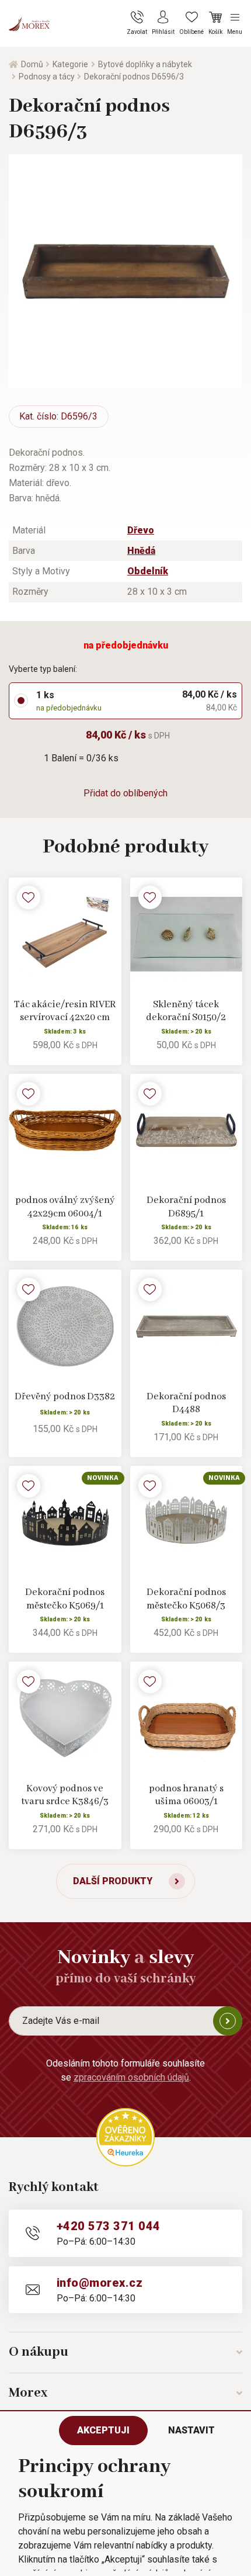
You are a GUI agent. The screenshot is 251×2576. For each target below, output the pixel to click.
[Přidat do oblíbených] (29, 897)
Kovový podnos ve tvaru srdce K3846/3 (65, 1795)
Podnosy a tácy (47, 77)
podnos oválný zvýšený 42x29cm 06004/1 (65, 1207)
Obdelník (148, 571)
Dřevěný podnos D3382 (65, 1397)
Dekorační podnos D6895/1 (186, 1207)
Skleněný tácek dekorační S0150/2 (186, 1011)
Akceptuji (103, 2430)
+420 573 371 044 (109, 2226)
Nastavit (191, 2430)
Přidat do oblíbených (125, 793)
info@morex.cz (100, 2283)
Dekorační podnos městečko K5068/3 (186, 1599)
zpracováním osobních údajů (131, 2077)
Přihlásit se (228, 2021)
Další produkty (113, 1881)
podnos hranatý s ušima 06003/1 (186, 1795)
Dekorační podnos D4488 (186, 1403)
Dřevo (141, 530)
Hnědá (141, 551)
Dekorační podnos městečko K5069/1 (65, 1599)
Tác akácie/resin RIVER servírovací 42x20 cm (65, 1011)
